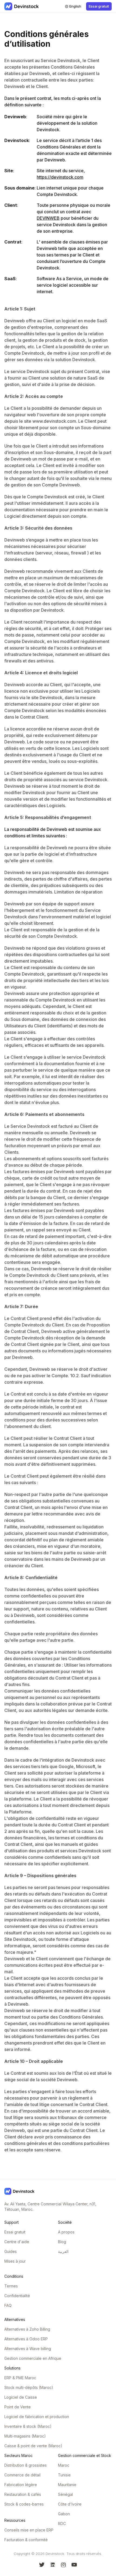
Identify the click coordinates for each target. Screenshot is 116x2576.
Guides (11, 2251)
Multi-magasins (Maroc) (25, 2436)
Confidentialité (17, 2296)
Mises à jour (15, 2261)
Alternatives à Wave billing (28, 2349)
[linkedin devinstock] (53, 2565)
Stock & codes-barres (24, 2504)
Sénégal (65, 2494)
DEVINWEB (48, 218)
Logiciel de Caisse (21, 2397)
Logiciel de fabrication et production (37, 2417)
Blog (62, 2242)
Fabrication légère (21, 2485)
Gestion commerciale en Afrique (33, 2358)
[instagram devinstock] (63, 2565)
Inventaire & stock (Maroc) (28, 2426)
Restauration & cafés (23, 2494)
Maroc (64, 2465)
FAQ (8, 2305)
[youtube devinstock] (74, 2565)
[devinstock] (22, 6)
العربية (63, 2251)
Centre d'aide (17, 2242)
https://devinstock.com (60, 177)
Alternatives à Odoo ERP (26, 2339)
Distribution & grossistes (25, 2465)
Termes (11, 2286)
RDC (62, 2523)
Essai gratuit (15, 2232)
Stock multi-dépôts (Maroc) (29, 2387)
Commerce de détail (22, 2475)
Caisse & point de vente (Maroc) (33, 2446)
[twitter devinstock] (42, 2565)
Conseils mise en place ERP (29, 2530)
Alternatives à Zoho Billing (27, 2329)
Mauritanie (67, 2485)
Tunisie (64, 2475)
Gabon (64, 2514)
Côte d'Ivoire (70, 2504)
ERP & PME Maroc (20, 2378)
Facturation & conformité (26, 2540)
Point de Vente (18, 2407)
